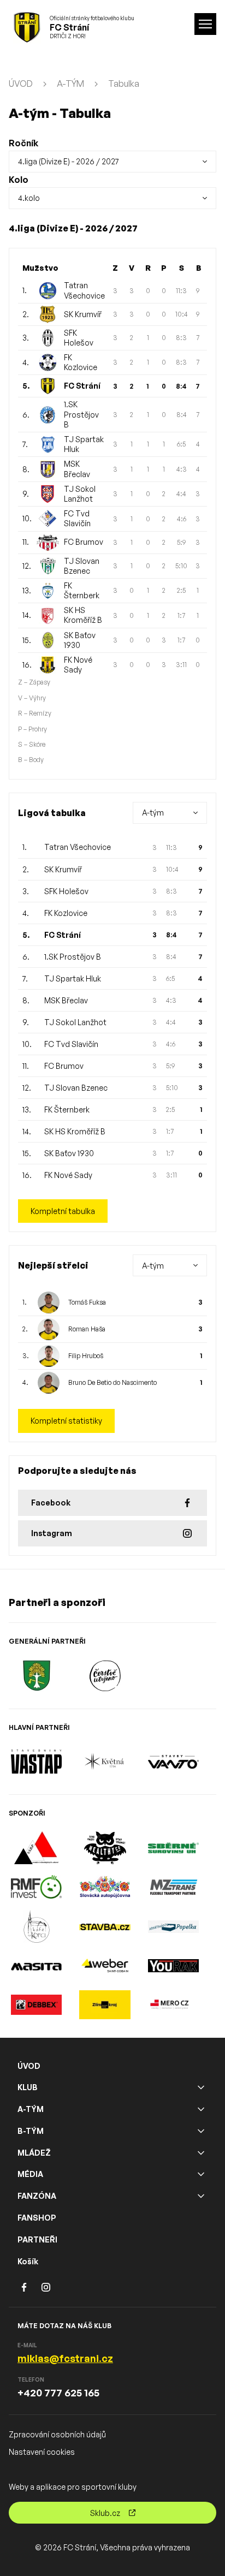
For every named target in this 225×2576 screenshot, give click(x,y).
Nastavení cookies (42, 2452)
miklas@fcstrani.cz (65, 2358)
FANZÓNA (37, 2196)
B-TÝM (31, 2131)
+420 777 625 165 (58, 2393)
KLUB (28, 2087)
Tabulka (124, 84)
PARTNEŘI (37, 2239)
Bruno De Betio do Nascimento (112, 1382)
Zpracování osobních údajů (57, 2434)
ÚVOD (21, 84)
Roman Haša (87, 1329)
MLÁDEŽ (34, 2153)
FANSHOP (37, 2218)
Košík (28, 2261)
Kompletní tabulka (63, 1211)
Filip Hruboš (86, 1356)
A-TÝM (70, 84)
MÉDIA (30, 2174)
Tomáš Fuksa (87, 1302)
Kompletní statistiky (66, 1421)
